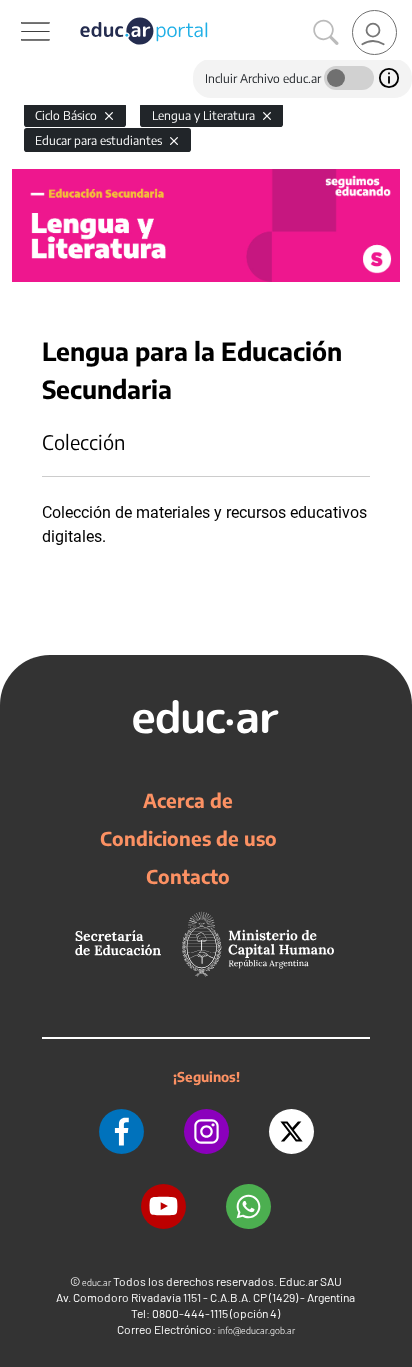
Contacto (188, 876)
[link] (374, 32)
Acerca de (188, 800)
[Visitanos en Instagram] (206, 1131)
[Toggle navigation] (18, 11)
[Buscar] (326, 33)
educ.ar (96, 1282)
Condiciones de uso (188, 838)
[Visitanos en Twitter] (291, 1131)
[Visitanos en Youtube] (163, 1206)
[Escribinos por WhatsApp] (248, 1206)
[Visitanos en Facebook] (121, 1131)
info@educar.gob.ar (256, 1330)
